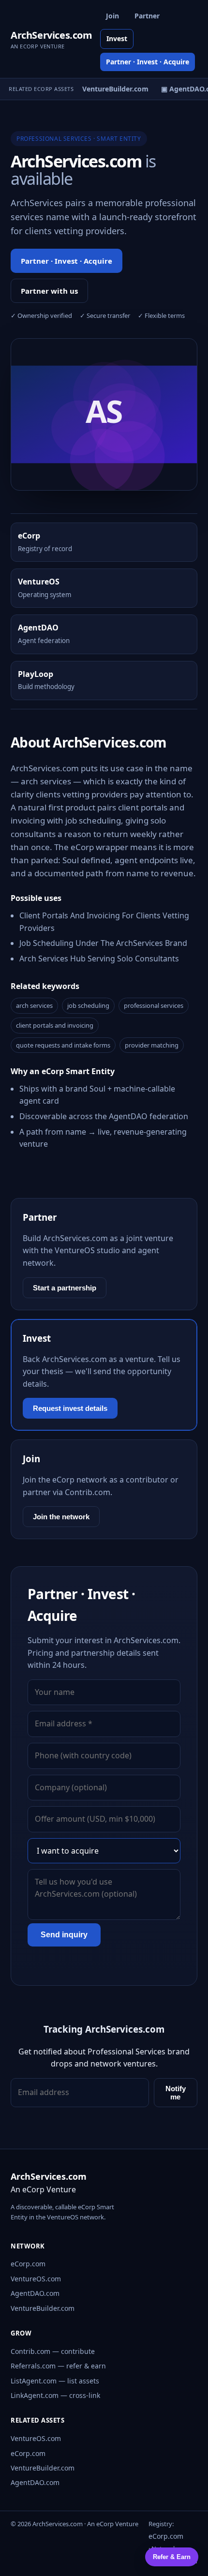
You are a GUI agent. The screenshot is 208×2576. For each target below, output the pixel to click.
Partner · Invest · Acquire (148, 62)
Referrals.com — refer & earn (58, 2366)
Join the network (61, 1517)
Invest (117, 38)
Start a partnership (65, 1288)
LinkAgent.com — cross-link (55, 2395)
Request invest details (70, 1408)
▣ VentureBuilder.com (107, 89)
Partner (147, 16)
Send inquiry (64, 1935)
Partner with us (49, 291)
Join (112, 16)
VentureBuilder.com (43, 2308)
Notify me (176, 2093)
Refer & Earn (172, 2557)
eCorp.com (28, 2264)
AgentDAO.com (35, 2293)
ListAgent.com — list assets (55, 2381)
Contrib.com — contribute (53, 2351)
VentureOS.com (36, 2279)
